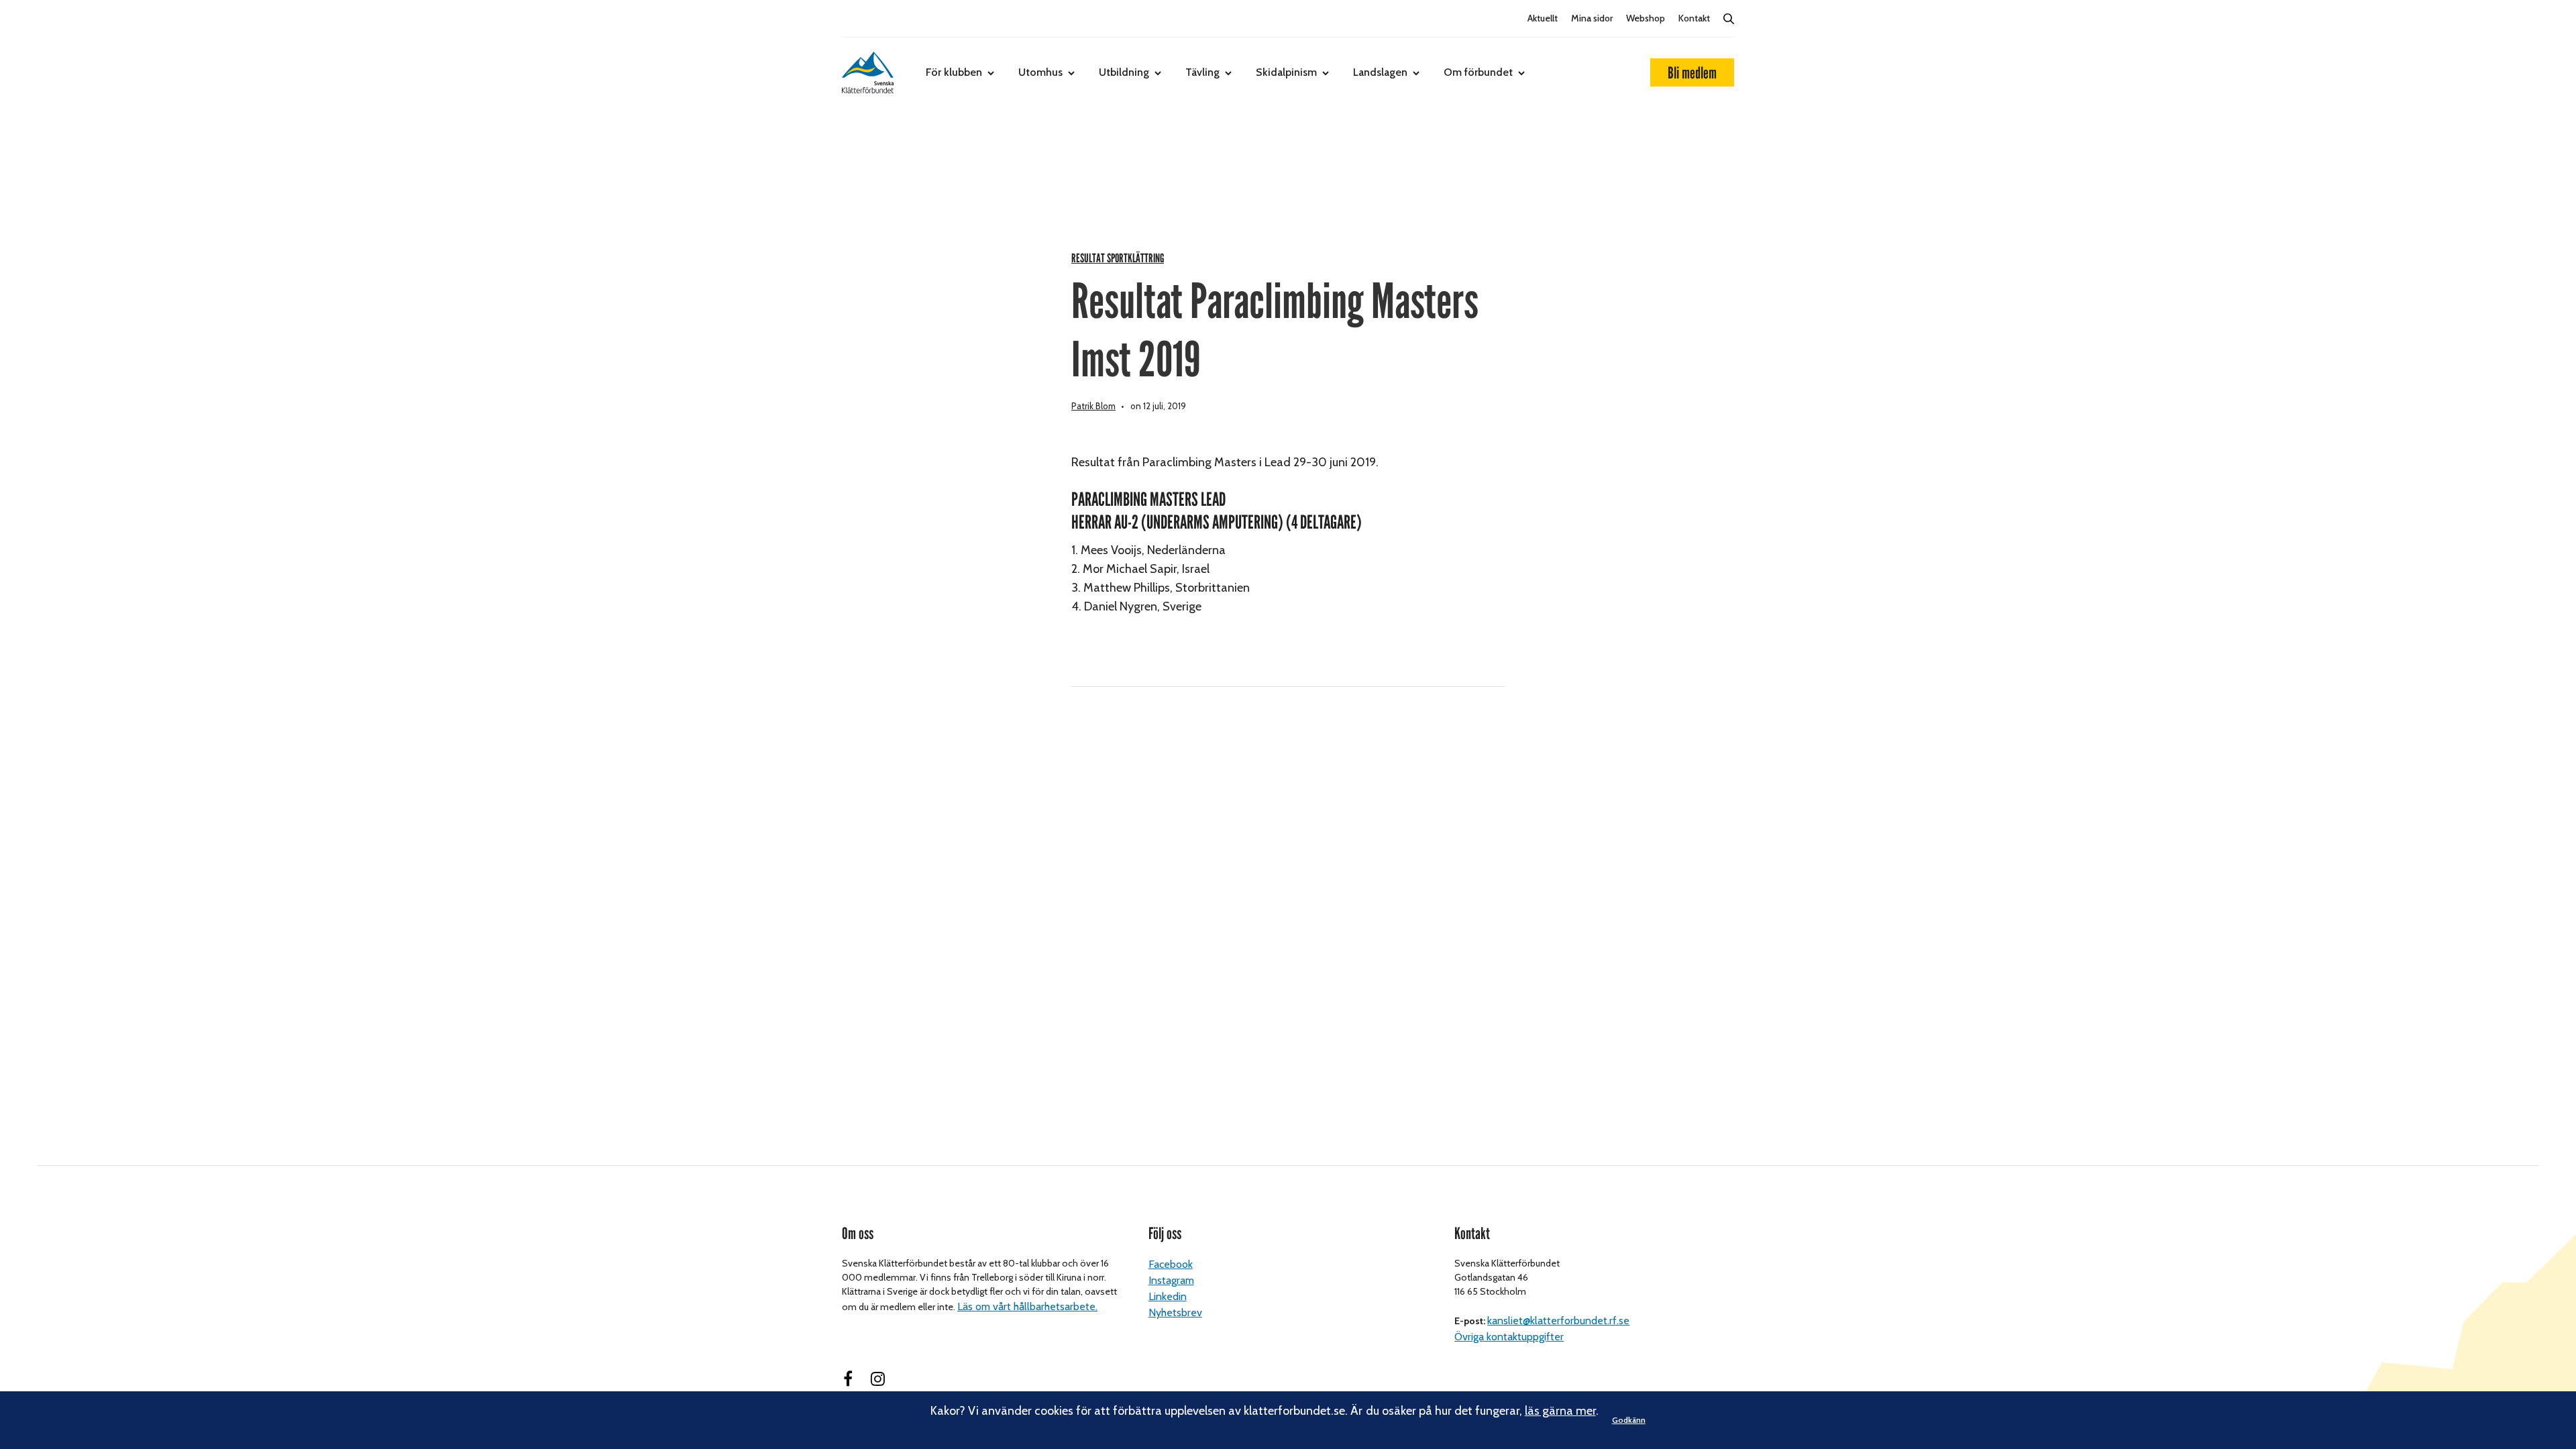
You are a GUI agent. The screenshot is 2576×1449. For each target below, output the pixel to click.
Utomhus (1040, 72)
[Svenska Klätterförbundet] (868, 72)
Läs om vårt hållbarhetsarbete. (1027, 1306)
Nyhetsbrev (1175, 1312)
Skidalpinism (1286, 72)
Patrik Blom (1093, 406)
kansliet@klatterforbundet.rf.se (1558, 1321)
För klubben (954, 72)
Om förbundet (1478, 72)
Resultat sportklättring (1118, 259)
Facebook (1171, 1264)
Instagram (1171, 1280)
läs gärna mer (1560, 1411)
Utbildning (1124, 72)
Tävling (1202, 72)
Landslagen (1380, 72)
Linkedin (1168, 1296)
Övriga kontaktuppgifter (1509, 1337)
